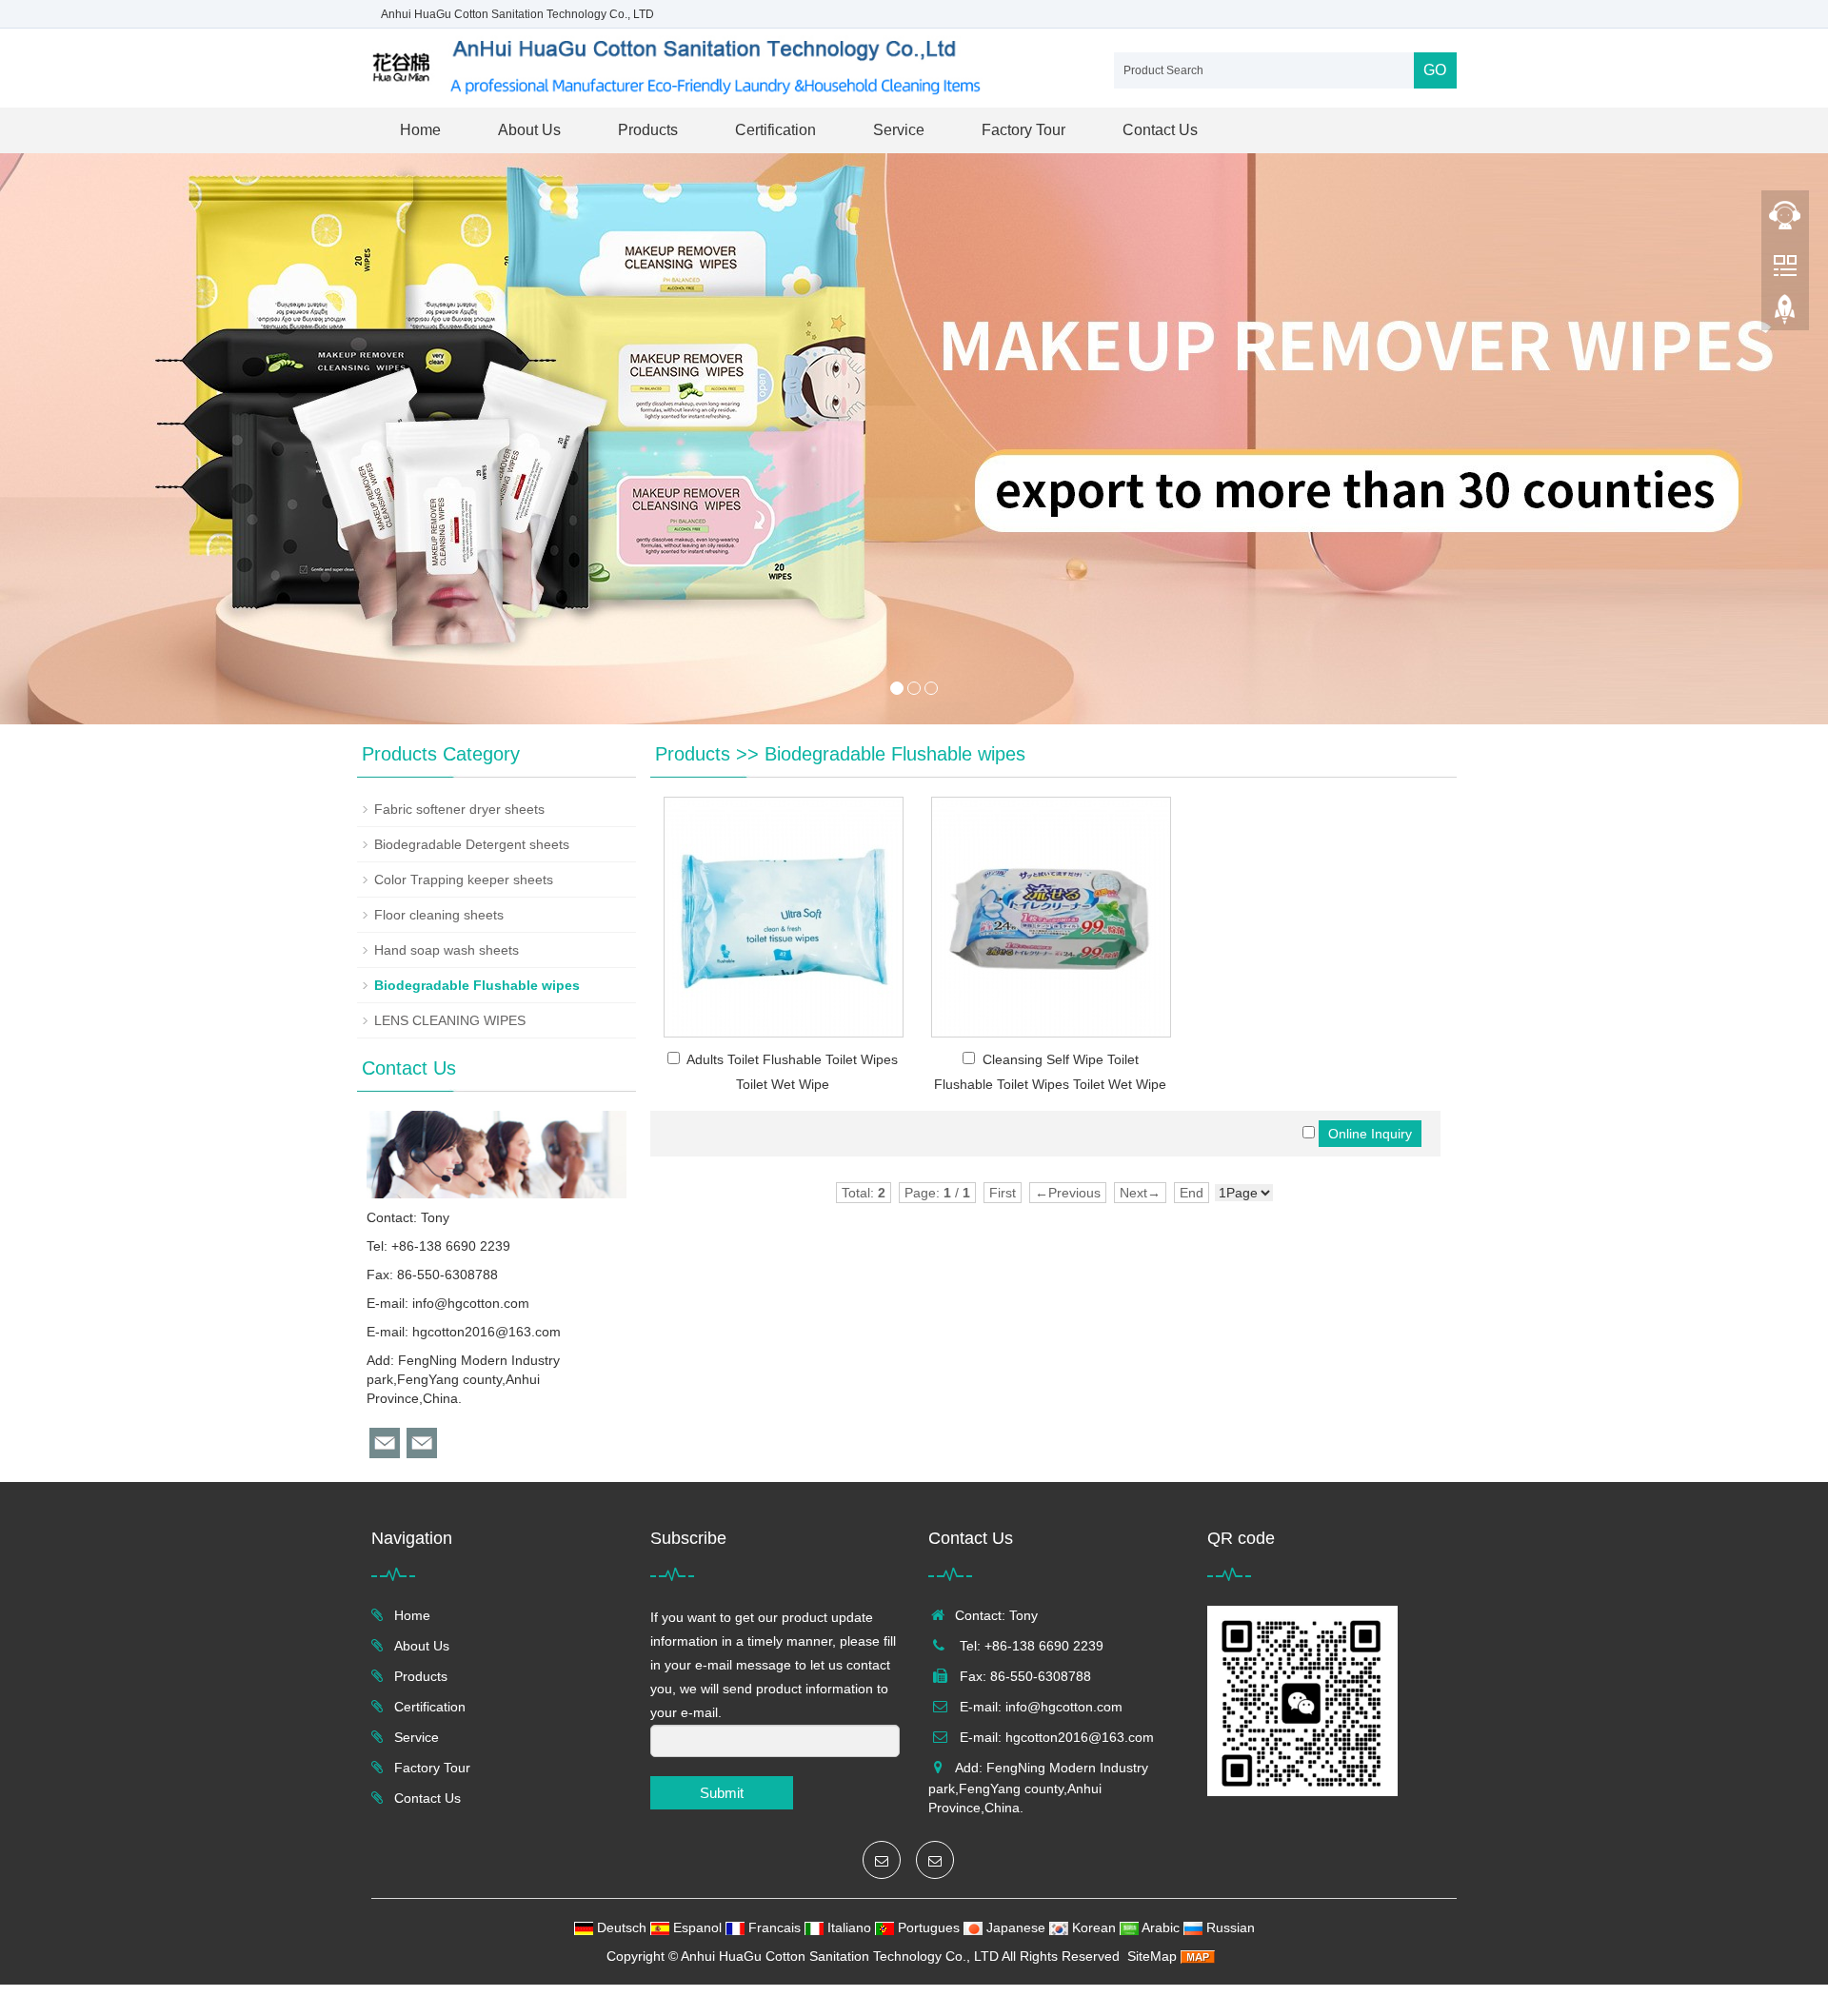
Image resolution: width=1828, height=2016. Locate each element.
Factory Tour (1023, 130)
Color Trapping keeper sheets (464, 880)
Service (899, 130)
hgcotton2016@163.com (487, 1332)
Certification (775, 130)
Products (648, 130)
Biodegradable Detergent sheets (472, 844)
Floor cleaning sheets (439, 915)
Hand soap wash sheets (447, 950)
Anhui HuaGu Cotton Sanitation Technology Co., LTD (840, 1956)
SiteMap (1152, 1956)
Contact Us (1160, 130)
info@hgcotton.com (471, 1303)
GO (1435, 70)
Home (420, 130)
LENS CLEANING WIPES (450, 1020)
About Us (529, 130)
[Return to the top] (1785, 315)
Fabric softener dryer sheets (459, 809)
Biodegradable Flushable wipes (895, 754)
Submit (722, 1793)
